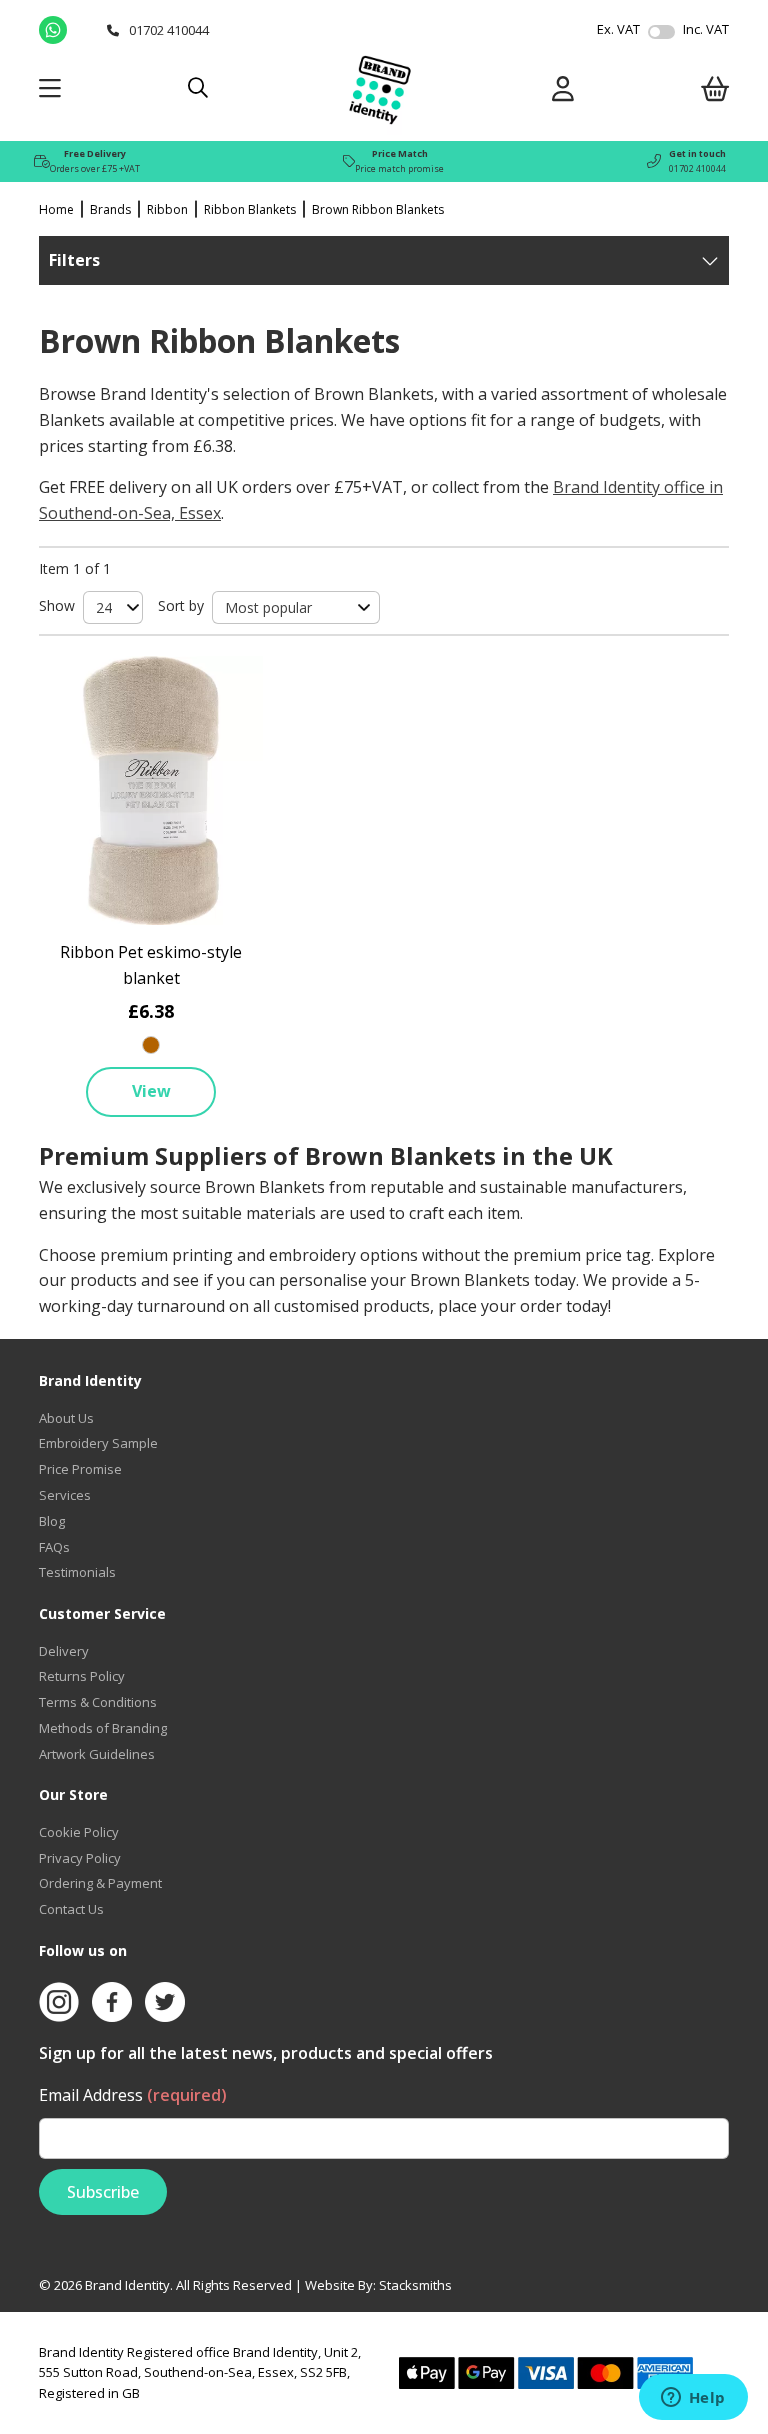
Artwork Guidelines (97, 1754)
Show (57, 605)
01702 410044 (697, 168)
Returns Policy (82, 1676)
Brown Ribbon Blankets (378, 209)
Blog (52, 1521)
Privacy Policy (80, 1858)
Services (65, 1495)
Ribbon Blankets (250, 209)
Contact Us (71, 1909)
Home (56, 209)
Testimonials (77, 1572)
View (151, 1091)
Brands (110, 209)
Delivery (64, 1651)
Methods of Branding (103, 1728)
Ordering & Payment (100, 1883)
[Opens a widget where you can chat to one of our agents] (693, 2399)
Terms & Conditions (98, 1702)
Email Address (133, 2095)
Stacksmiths (415, 2285)
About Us (66, 1418)
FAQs (54, 1547)
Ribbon (167, 209)
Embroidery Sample (98, 1443)
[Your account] (563, 92)
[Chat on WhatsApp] (68, 30)
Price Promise (80, 1469)
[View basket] (715, 92)
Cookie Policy (79, 1832)
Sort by (181, 605)
